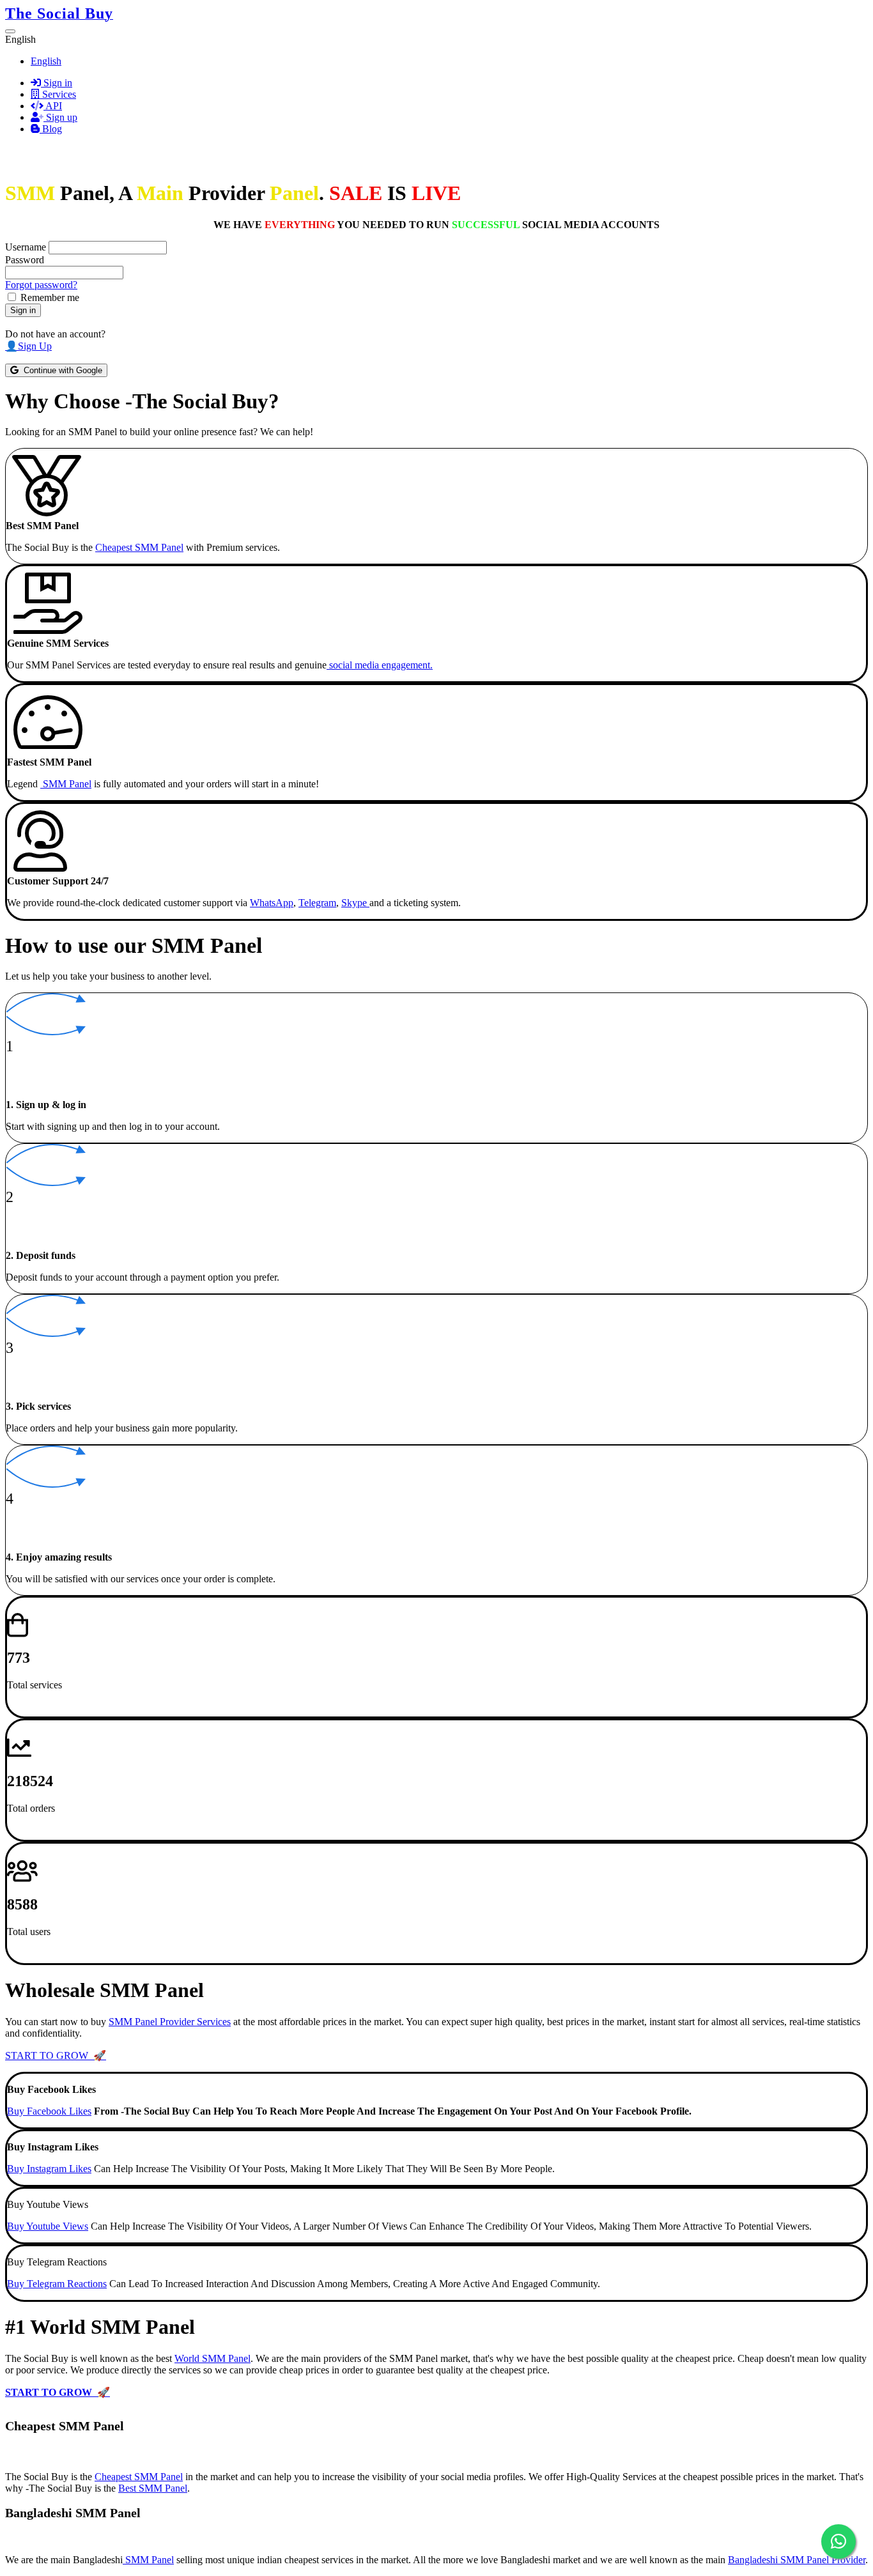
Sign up (60, 117)
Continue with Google (60, 370)
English (46, 61)
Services (58, 94)
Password (25, 260)
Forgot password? (41, 285)
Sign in (57, 83)
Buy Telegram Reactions (57, 2284)
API (53, 106)
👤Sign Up (28, 346)
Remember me (50, 297)
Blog (51, 129)
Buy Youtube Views (48, 2226)
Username (26, 247)
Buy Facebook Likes (49, 2111)
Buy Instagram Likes (49, 2169)
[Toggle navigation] (10, 31)
